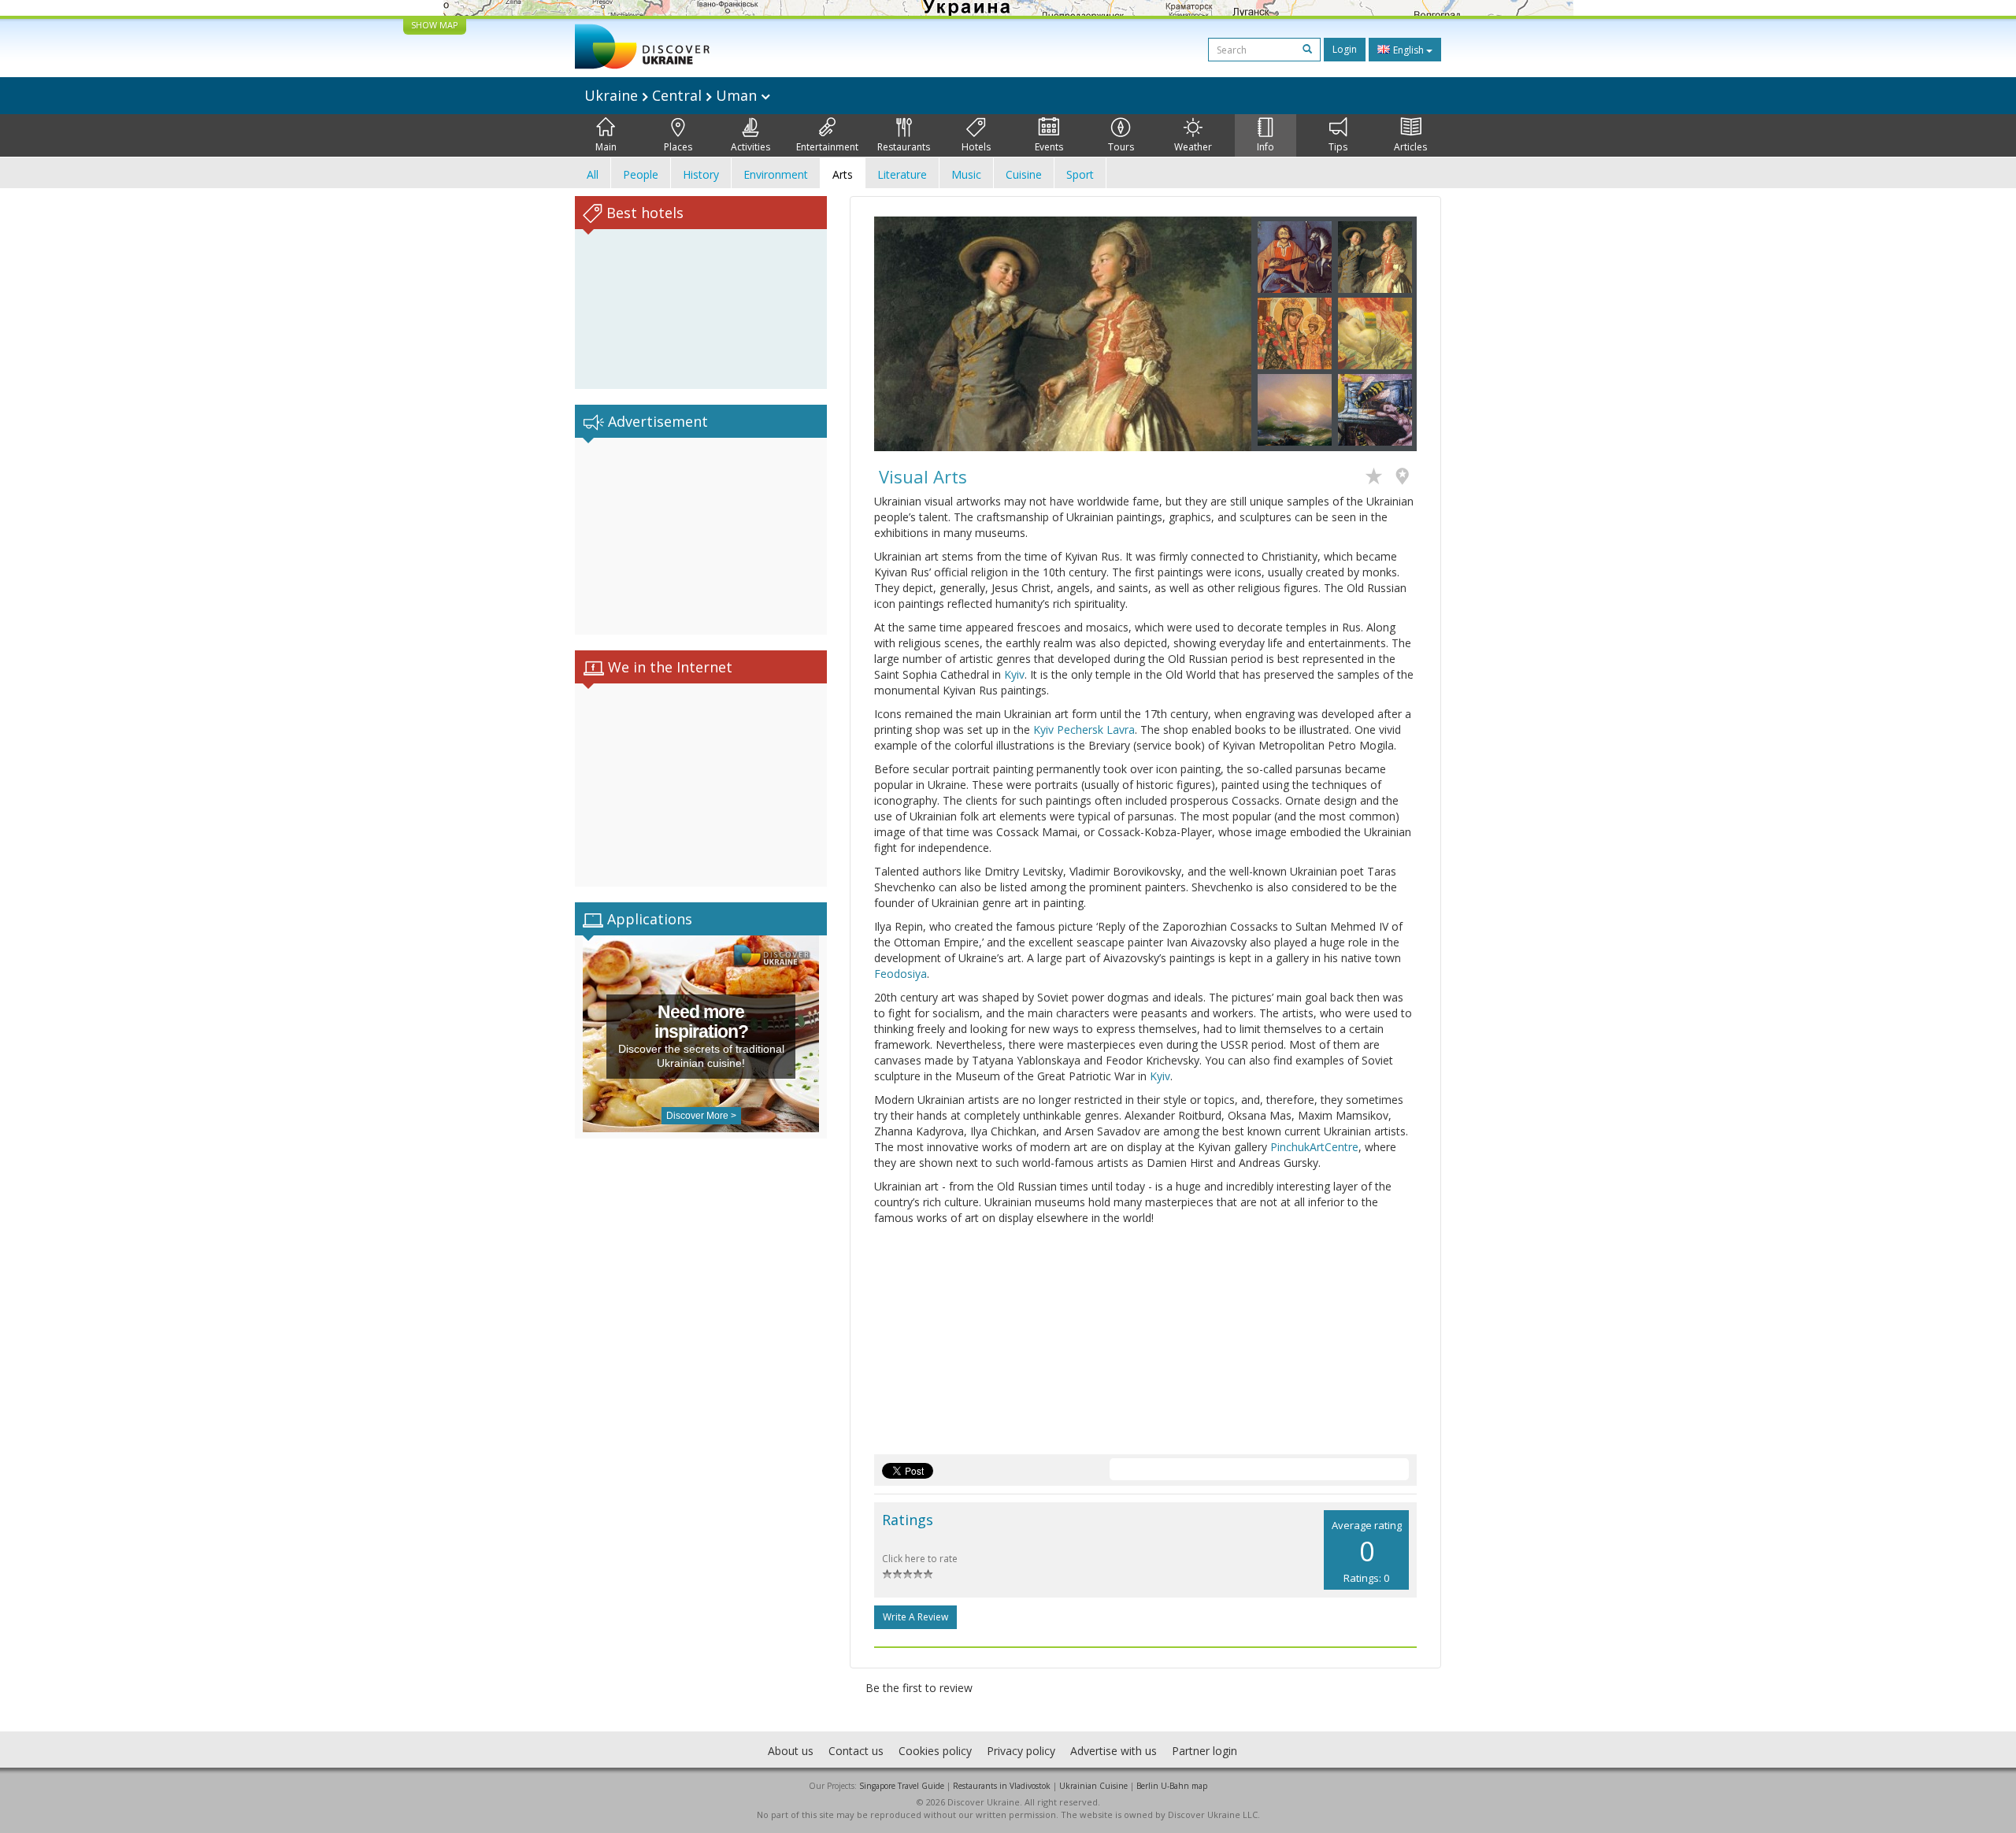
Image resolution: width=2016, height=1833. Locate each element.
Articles (1410, 147)
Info (1266, 147)
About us (791, 1751)
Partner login (1204, 1751)
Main (606, 147)
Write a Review (915, 1617)
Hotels (976, 147)
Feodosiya (901, 974)
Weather (1193, 147)
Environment (776, 174)
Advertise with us (1114, 1751)
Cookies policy (935, 1751)
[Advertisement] (701, 536)
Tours (1121, 147)
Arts (843, 174)
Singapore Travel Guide (902, 1786)
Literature (902, 174)
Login (1345, 49)
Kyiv (1014, 674)
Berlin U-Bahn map (1172, 1786)
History (701, 174)
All (593, 174)
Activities (750, 147)
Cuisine (1024, 174)
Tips (1338, 147)
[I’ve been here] (1406, 478)
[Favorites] (1378, 478)
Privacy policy (1021, 1751)
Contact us (856, 1751)
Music (966, 174)
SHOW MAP (435, 25)
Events (1049, 147)
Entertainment (827, 147)
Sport (1080, 174)
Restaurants (904, 147)
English (1408, 50)
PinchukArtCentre (1314, 1147)
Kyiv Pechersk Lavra (1084, 729)
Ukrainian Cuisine (1093, 1786)
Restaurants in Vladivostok (1002, 1786)
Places (678, 147)
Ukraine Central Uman (673, 95)
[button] (902, 334)
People (641, 174)
